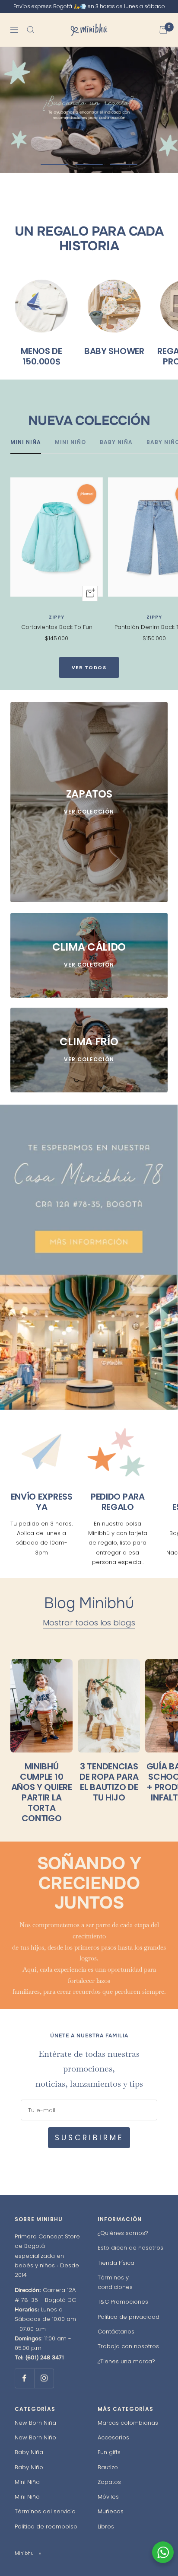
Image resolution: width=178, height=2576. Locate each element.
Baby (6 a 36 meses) (54, 1330)
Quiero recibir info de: (40, 1299)
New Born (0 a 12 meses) (61, 1314)
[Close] (162, 1199)
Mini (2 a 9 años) (49, 1345)
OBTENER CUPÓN (89, 1366)
